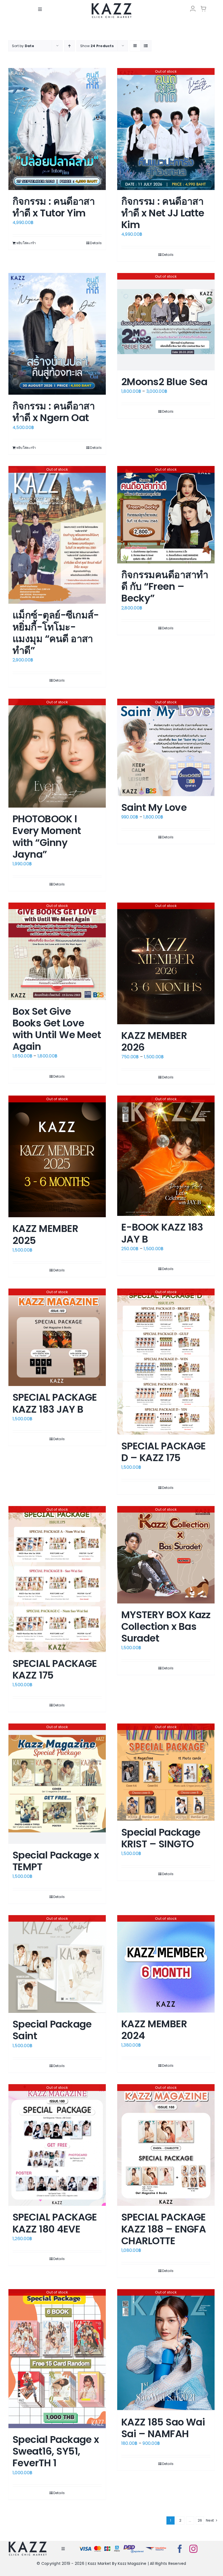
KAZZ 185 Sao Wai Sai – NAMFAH (163, 2428)
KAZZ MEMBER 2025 (45, 1234)
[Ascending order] (69, 46)
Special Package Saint (52, 2030)
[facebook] (180, 2549)
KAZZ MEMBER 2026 (154, 1041)
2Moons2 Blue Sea (164, 382)
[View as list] (146, 46)
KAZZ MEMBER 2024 (154, 2030)
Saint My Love (154, 807)
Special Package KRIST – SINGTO (161, 1838)
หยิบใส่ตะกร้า (26, 243)
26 (200, 2520)
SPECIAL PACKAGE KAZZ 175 (55, 1669)
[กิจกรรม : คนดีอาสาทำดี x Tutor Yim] (57, 129)
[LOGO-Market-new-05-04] (112, 5)
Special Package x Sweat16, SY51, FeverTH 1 (56, 2451)
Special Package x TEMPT (56, 1861)
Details (96, 243)
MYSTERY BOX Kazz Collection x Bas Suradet (166, 1626)
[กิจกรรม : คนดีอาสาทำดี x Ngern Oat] (57, 334)
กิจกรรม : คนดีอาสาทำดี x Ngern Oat (54, 412)
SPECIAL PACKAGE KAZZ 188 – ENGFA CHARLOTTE (164, 2229)
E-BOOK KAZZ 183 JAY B (162, 1233)
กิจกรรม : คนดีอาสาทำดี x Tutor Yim (54, 207)
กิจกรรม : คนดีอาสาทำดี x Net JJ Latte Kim (163, 213)
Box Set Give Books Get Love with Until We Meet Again (57, 1029)
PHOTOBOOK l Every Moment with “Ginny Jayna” (47, 837)
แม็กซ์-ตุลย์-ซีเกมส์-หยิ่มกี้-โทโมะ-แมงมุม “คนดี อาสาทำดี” (56, 633)
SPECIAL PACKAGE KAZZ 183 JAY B (55, 1403)
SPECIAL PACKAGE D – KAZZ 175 (164, 1452)
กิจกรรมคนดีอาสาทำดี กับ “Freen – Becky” (165, 586)
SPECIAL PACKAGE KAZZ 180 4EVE (55, 2223)
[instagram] (193, 2549)
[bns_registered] (134, 2546)
